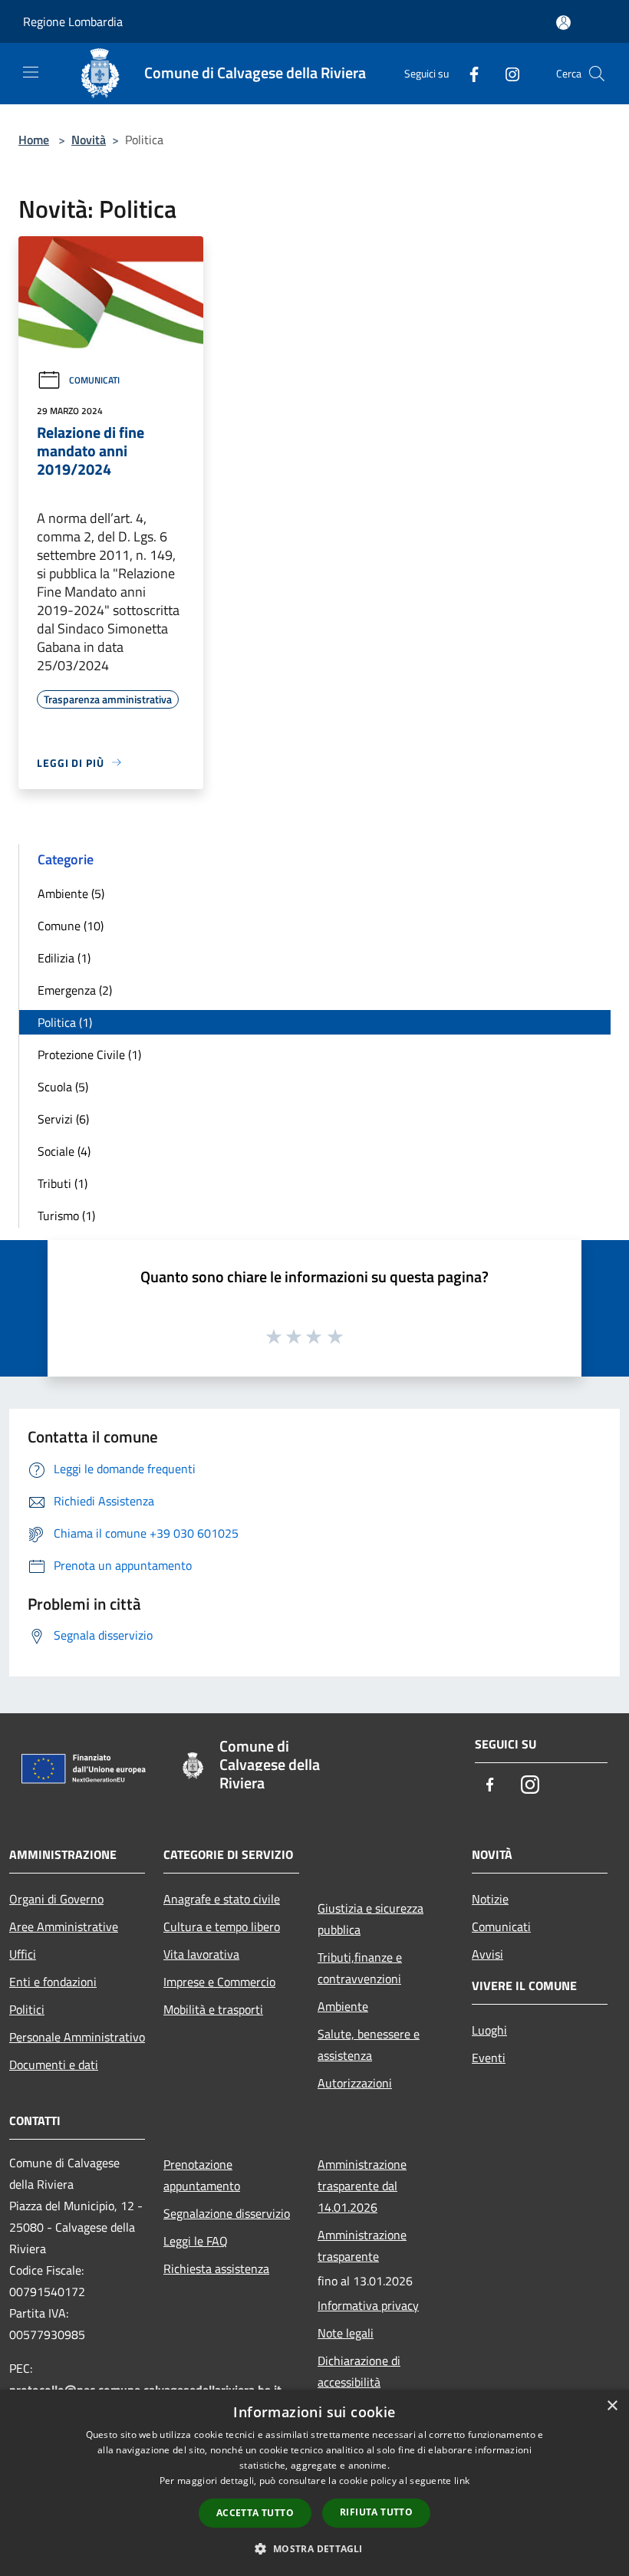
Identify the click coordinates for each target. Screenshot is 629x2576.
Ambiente (343, 2006)
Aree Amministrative (64, 1926)
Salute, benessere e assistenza (369, 2045)
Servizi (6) (63, 1119)
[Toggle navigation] (31, 72)
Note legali (346, 2333)
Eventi (489, 2058)
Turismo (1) (66, 1216)
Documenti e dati (54, 2064)
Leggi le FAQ (196, 2241)
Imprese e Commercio (219, 1982)
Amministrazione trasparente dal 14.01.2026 (362, 2186)
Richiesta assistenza (216, 2268)
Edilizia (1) (64, 958)
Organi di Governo (56, 1899)
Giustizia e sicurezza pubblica (370, 1919)
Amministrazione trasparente (362, 2245)
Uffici (23, 1954)
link (462, 2481)
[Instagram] (506, 73)
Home (34, 140)
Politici (27, 2009)
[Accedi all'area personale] (563, 23)
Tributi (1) (63, 1183)
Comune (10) (71, 926)
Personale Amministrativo (77, 2037)
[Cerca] (597, 74)
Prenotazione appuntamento (202, 2175)
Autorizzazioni (355, 2083)
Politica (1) (65, 1022)
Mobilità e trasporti (213, 2009)
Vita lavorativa (201, 1954)
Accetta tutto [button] (255, 2513)
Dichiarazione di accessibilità (359, 2371)
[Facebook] (468, 73)
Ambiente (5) (71, 893)
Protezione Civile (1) (89, 1054)
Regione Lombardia (73, 21)
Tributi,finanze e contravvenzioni (360, 1968)
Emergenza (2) (75, 990)
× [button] (612, 2406)
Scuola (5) (63, 1087)
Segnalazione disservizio (227, 2213)
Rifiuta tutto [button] (376, 2512)
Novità (89, 140)
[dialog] (314, 2483)
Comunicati (94, 380)
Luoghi (489, 2030)
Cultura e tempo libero (222, 1926)
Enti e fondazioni (53, 1982)
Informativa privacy (368, 2305)
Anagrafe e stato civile (222, 1899)
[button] (314, 2548)
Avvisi (487, 1954)
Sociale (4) (64, 1151)
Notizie (490, 1899)
